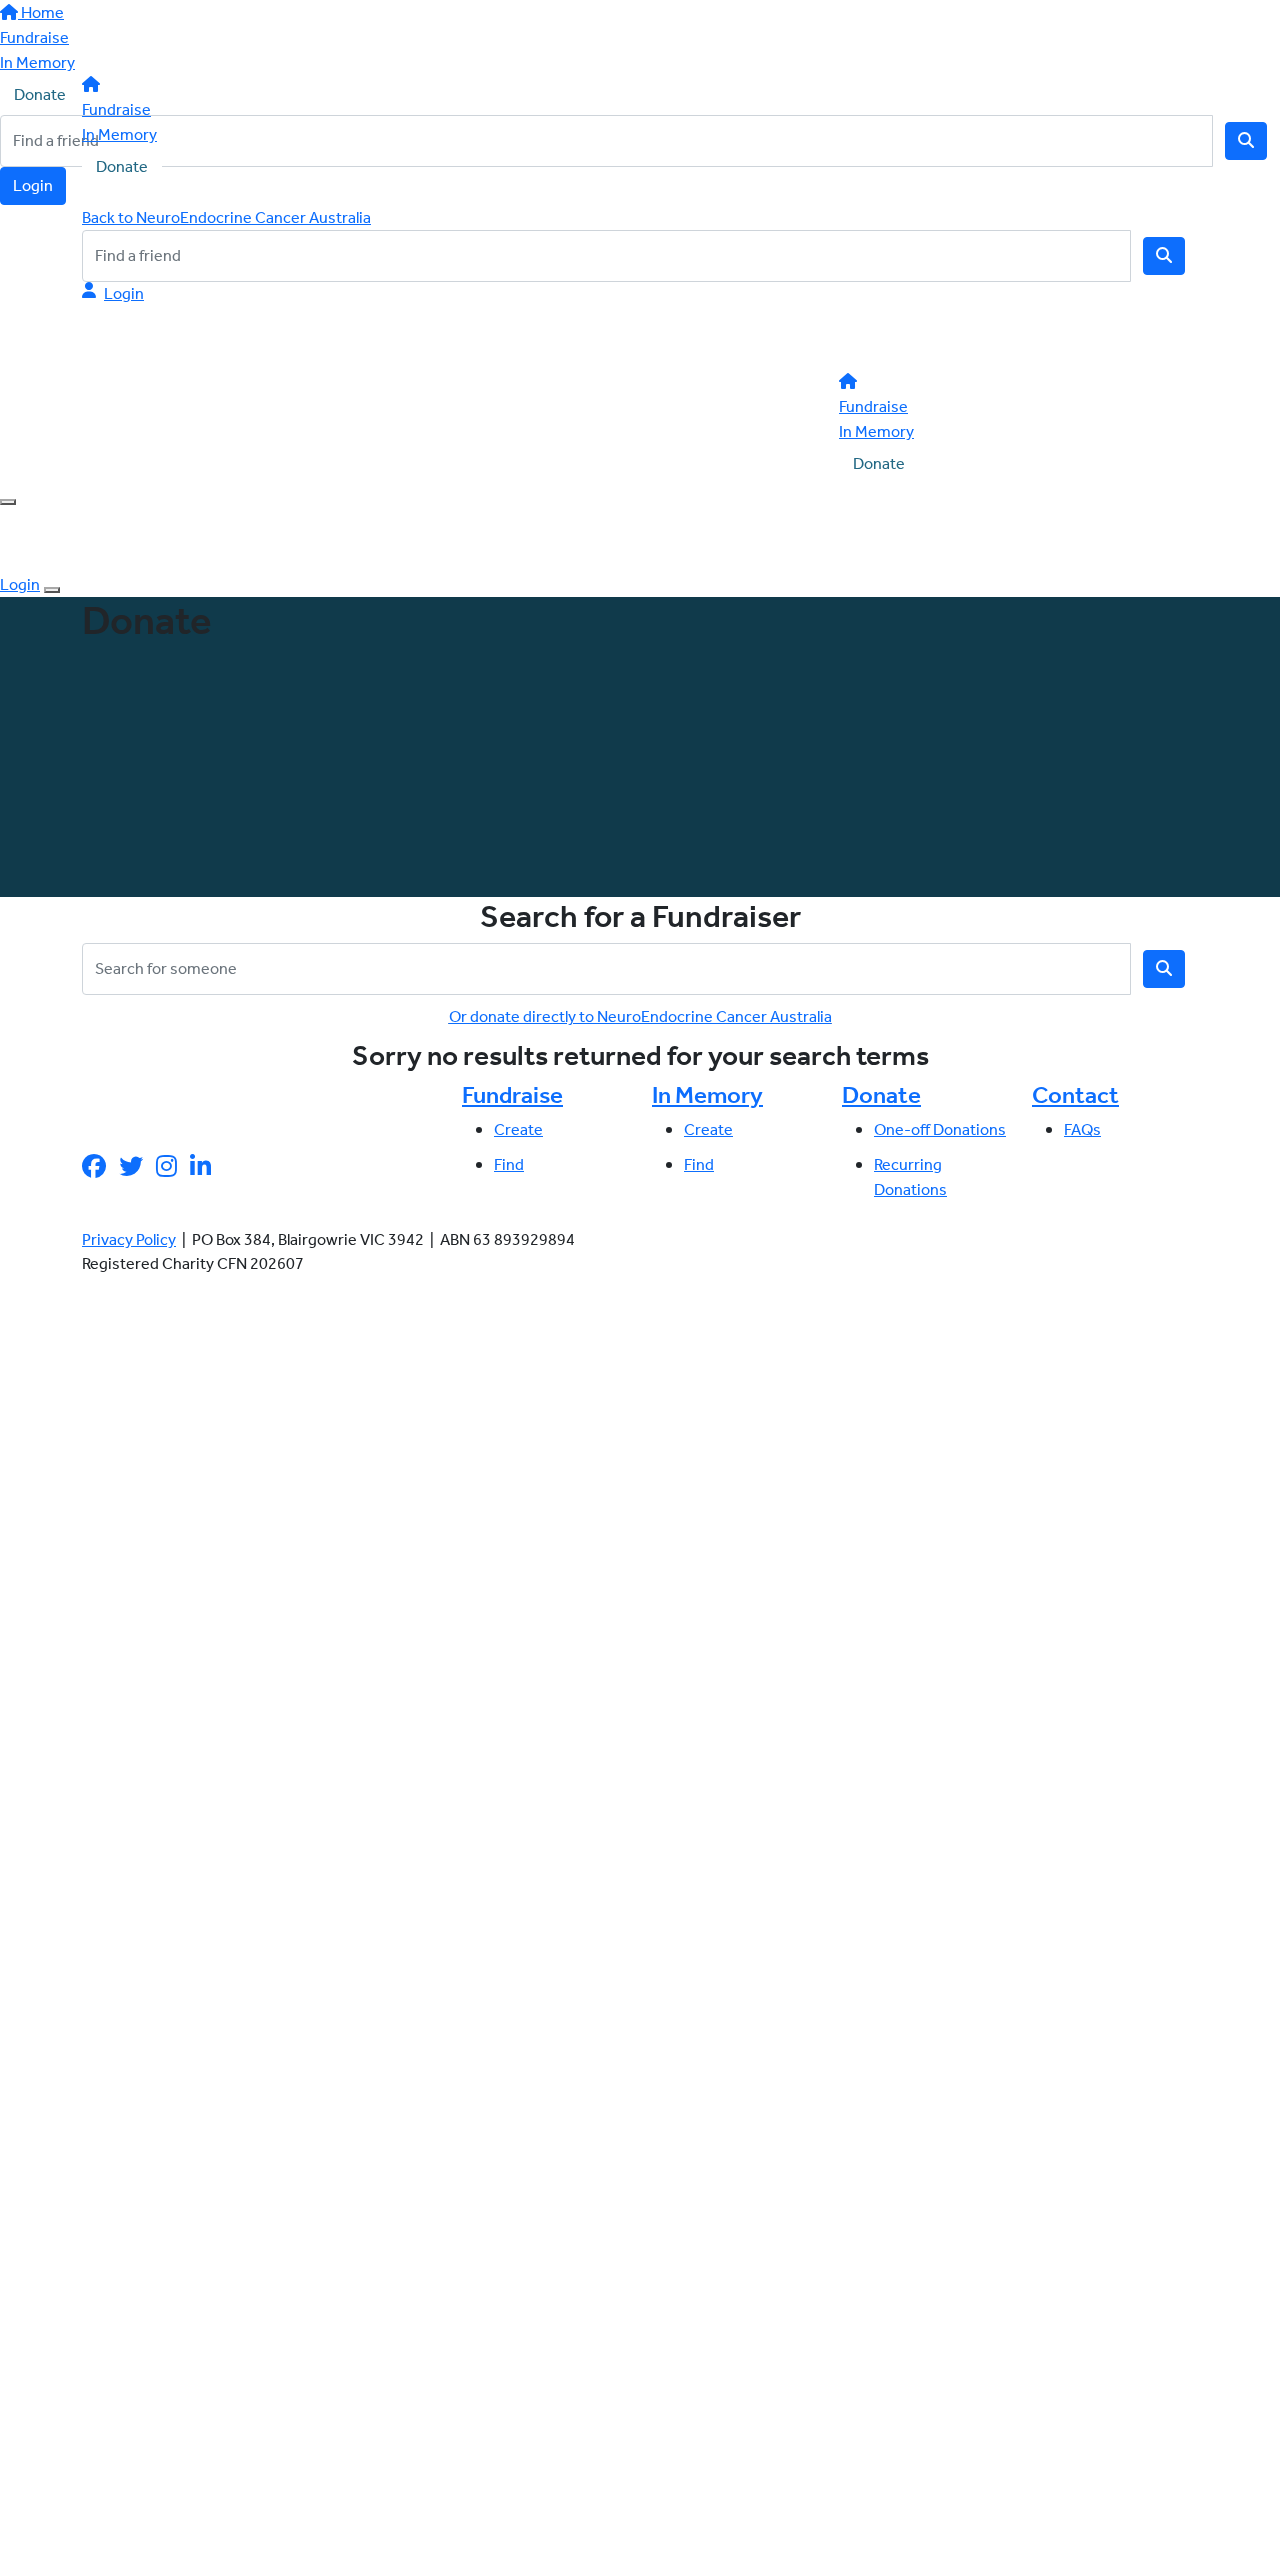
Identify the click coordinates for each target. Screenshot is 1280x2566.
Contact (1075, 1095)
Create (518, 1129)
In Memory (119, 134)
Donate (122, 166)
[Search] (1164, 256)
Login (124, 293)
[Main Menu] (8, 502)
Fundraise (116, 109)
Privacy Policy (129, 1239)
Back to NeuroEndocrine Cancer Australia (226, 217)
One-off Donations (940, 1129)
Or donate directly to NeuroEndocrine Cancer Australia (640, 1016)
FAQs (1082, 1129)
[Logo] (202, 38)
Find (509, 1164)
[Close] (52, 590)
